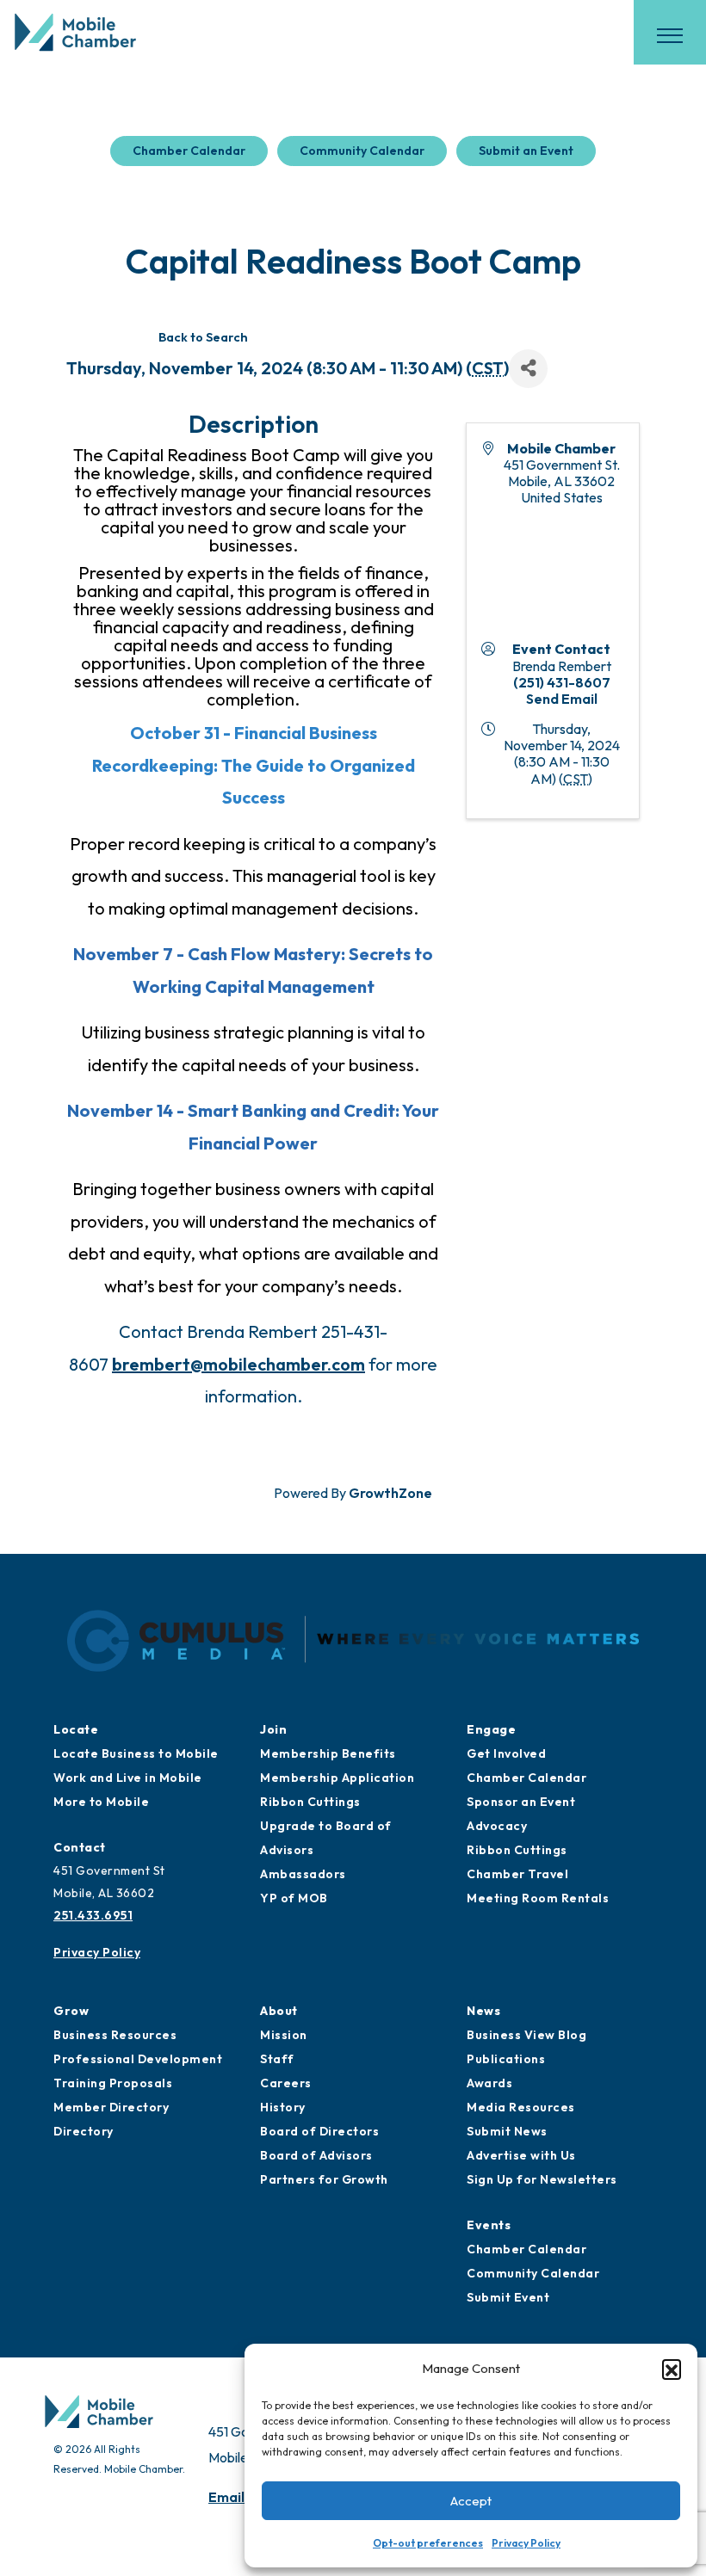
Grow (71, 2011)
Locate (76, 1729)
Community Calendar (362, 151)
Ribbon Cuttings (310, 1802)
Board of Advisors (316, 2155)
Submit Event (508, 2297)
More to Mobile (101, 1802)
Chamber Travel (517, 1874)
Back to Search (203, 337)
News (483, 2011)
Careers (286, 2083)
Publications (506, 2059)
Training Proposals (113, 2083)
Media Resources (521, 2107)
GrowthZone (390, 1493)
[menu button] (670, 35)
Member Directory (111, 2107)
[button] (672, 2369)
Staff (277, 2059)
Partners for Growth (324, 2179)
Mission (284, 2035)
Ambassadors (303, 1874)
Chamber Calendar (189, 151)
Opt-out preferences (428, 2543)
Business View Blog (526, 2035)
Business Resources (115, 2035)
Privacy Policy (526, 2543)
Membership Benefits (328, 1753)
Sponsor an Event (521, 1802)
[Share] (528, 369)
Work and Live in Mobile (128, 1778)
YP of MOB (294, 1898)
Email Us (236, 2497)
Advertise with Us (521, 2155)
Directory (84, 2131)
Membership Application (337, 1778)
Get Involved (506, 1753)
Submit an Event (526, 151)
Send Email (562, 699)
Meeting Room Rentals (538, 1898)
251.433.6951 (93, 1915)
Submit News (507, 2131)
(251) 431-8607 (562, 682)
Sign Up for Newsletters (542, 2179)
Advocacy (497, 1826)
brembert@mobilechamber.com (238, 1364)
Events (489, 2225)
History (283, 2107)
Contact (80, 1847)
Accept (471, 2501)
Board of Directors (319, 2131)
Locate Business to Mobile (136, 1753)
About (279, 2011)
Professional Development (138, 2059)
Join (273, 1729)
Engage (491, 1729)
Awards (489, 2083)
